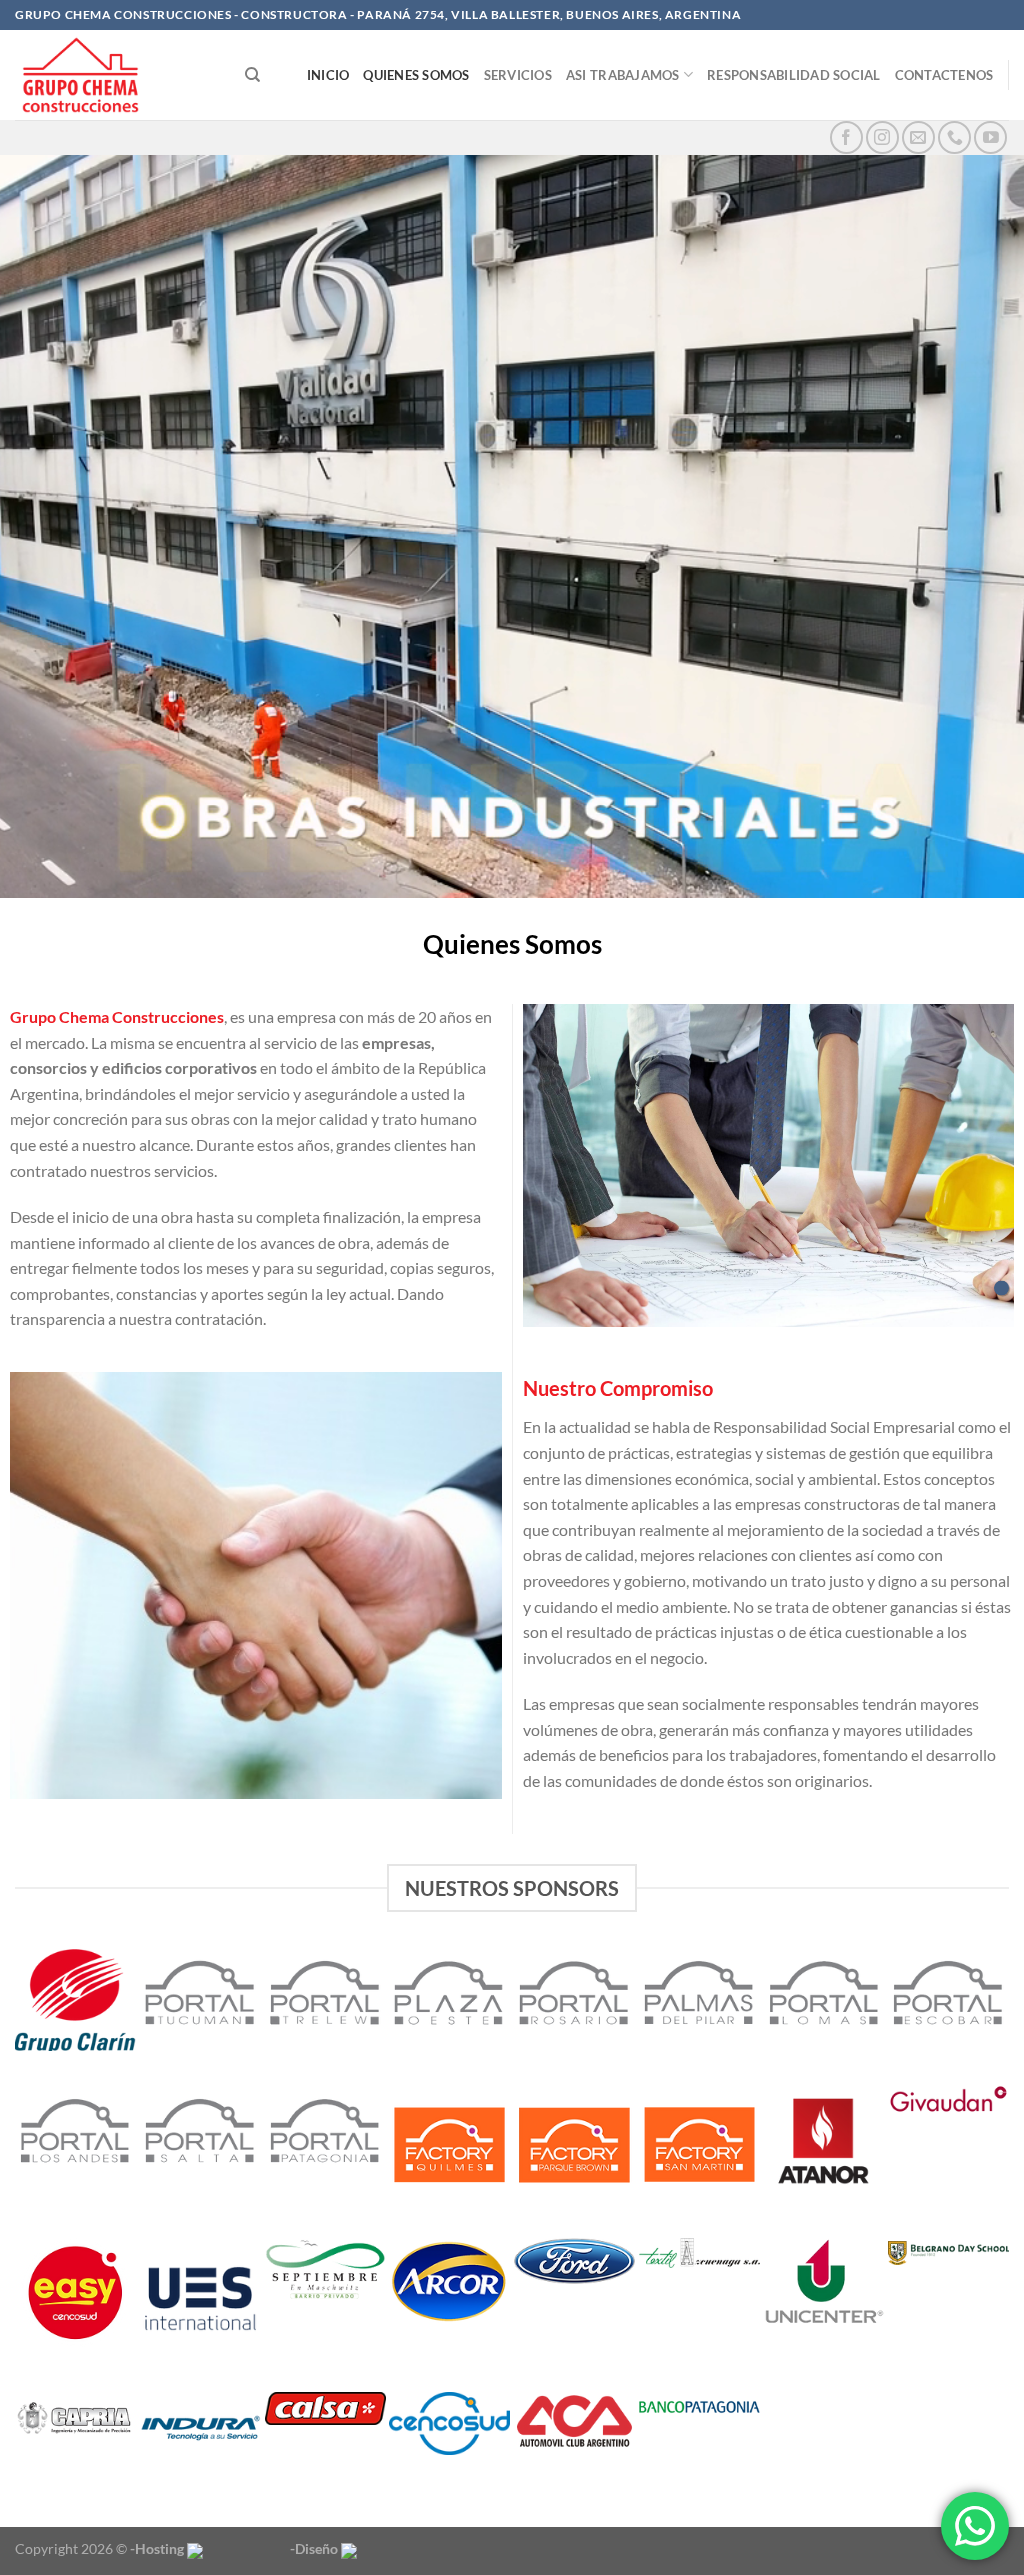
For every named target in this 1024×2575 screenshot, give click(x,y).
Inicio (328, 75)
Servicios (518, 75)
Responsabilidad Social (794, 75)
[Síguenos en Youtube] (990, 137)
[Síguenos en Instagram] (882, 137)
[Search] (252, 75)
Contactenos (944, 75)
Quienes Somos (416, 75)
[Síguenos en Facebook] (846, 137)
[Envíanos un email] (918, 137)
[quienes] (1001, 1287)
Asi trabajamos (623, 75)
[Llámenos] (954, 137)
